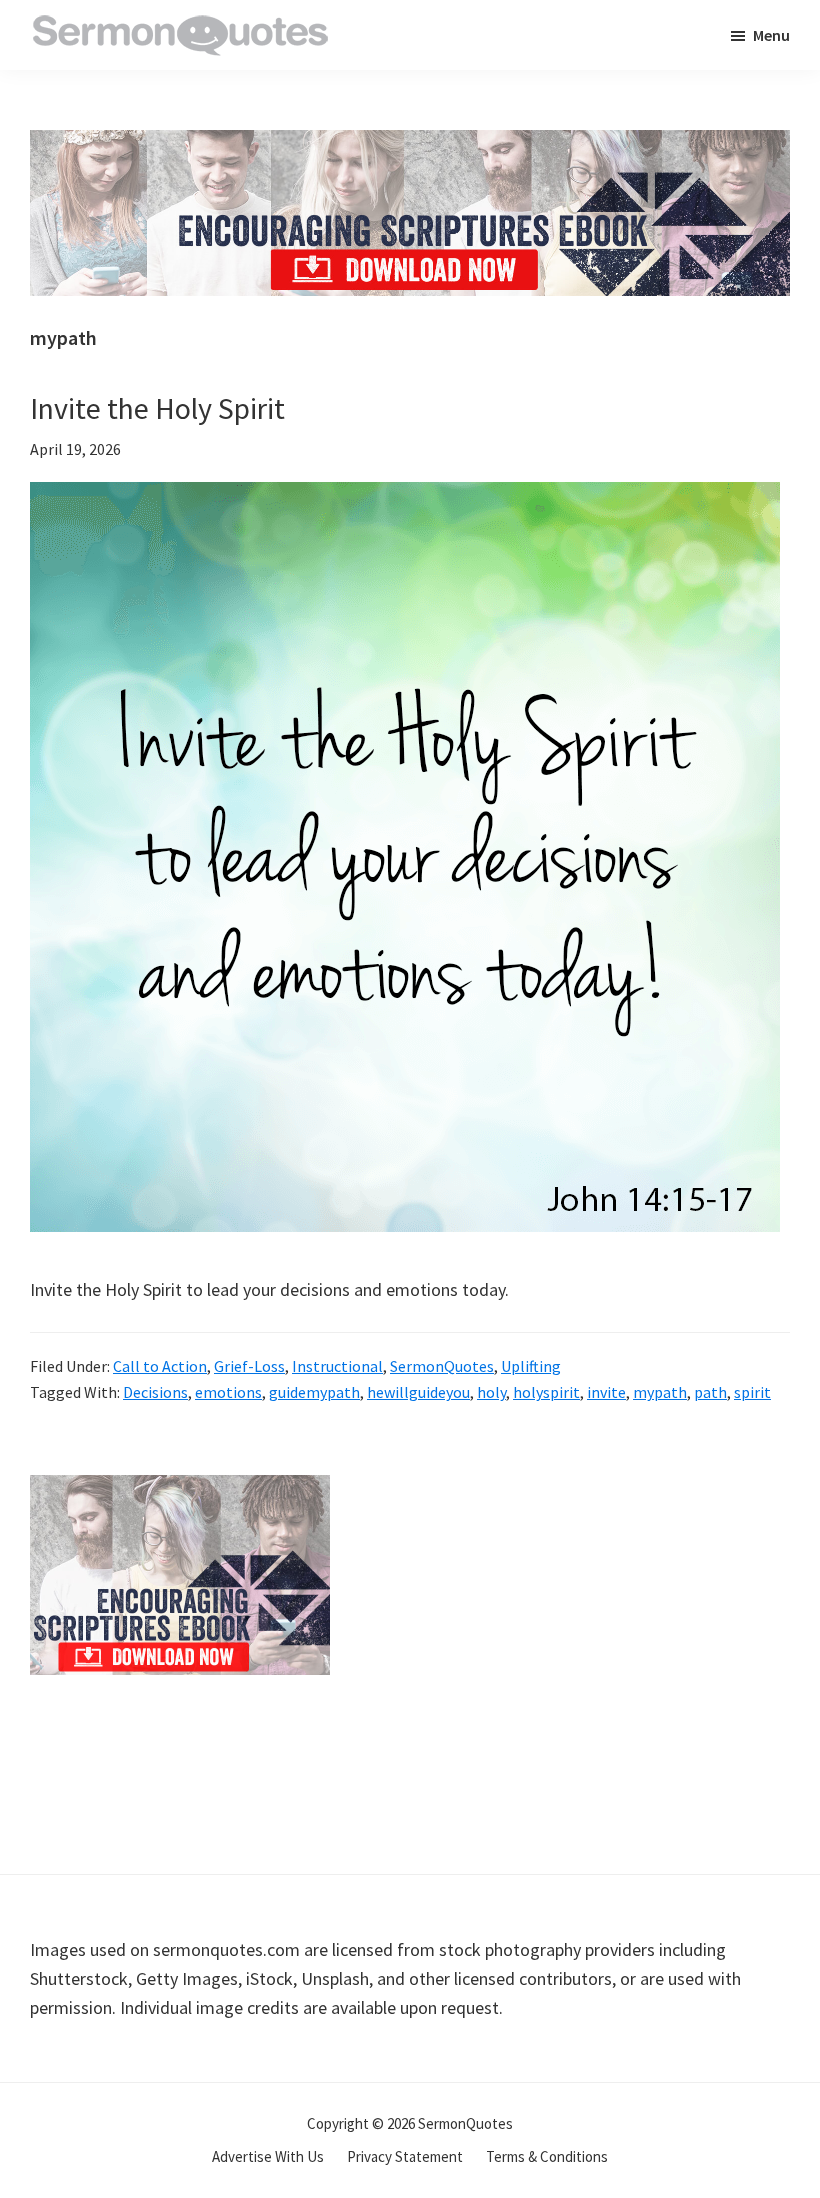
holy (491, 1392)
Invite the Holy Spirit (157, 408)
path (710, 1392)
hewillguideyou (418, 1392)
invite (606, 1392)
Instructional (337, 1366)
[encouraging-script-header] (410, 144)
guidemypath (314, 1392)
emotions (228, 1392)
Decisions (155, 1392)
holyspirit (546, 1392)
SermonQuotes (442, 1366)
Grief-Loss (249, 1366)
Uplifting (531, 1366)
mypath (660, 1392)
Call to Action (160, 1366)
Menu (771, 35)
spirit (752, 1392)
